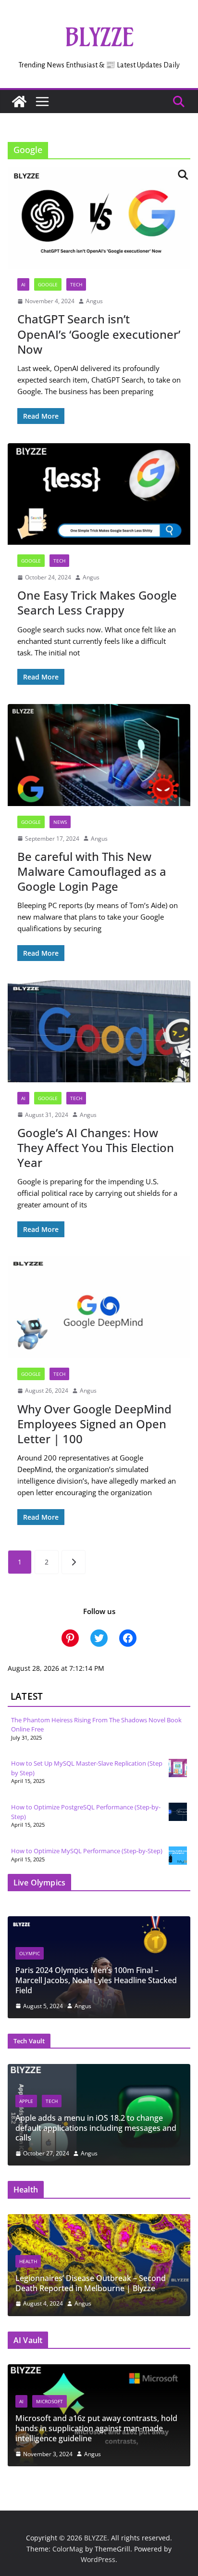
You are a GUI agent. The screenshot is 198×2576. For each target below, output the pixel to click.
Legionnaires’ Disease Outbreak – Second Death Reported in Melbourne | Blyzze (91, 2283)
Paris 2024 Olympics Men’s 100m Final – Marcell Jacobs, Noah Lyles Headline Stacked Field (96, 1980)
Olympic (30, 1953)
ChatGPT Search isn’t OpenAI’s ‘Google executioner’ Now (99, 334)
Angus (94, 301)
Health (28, 2261)
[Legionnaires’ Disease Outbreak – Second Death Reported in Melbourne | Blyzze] (99, 2220)
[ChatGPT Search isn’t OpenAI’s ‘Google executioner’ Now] (99, 218)
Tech (76, 284)
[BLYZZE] (19, 102)
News (60, 822)
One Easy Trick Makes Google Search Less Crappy (97, 602)
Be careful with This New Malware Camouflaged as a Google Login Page (92, 871)
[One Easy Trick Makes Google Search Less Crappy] (99, 494)
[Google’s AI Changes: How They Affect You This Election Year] (99, 1031)
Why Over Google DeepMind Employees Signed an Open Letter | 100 (94, 1424)
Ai (23, 284)
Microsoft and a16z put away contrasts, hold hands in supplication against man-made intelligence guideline (96, 2428)
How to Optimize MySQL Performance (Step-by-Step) (87, 1851)
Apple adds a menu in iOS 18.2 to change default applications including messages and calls (96, 2128)
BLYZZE (99, 37)
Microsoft (49, 2401)
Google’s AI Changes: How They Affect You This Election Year (96, 1147)
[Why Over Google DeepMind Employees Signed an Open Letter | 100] (99, 1307)
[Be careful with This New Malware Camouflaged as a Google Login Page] (99, 755)
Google (48, 284)
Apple (26, 2101)
